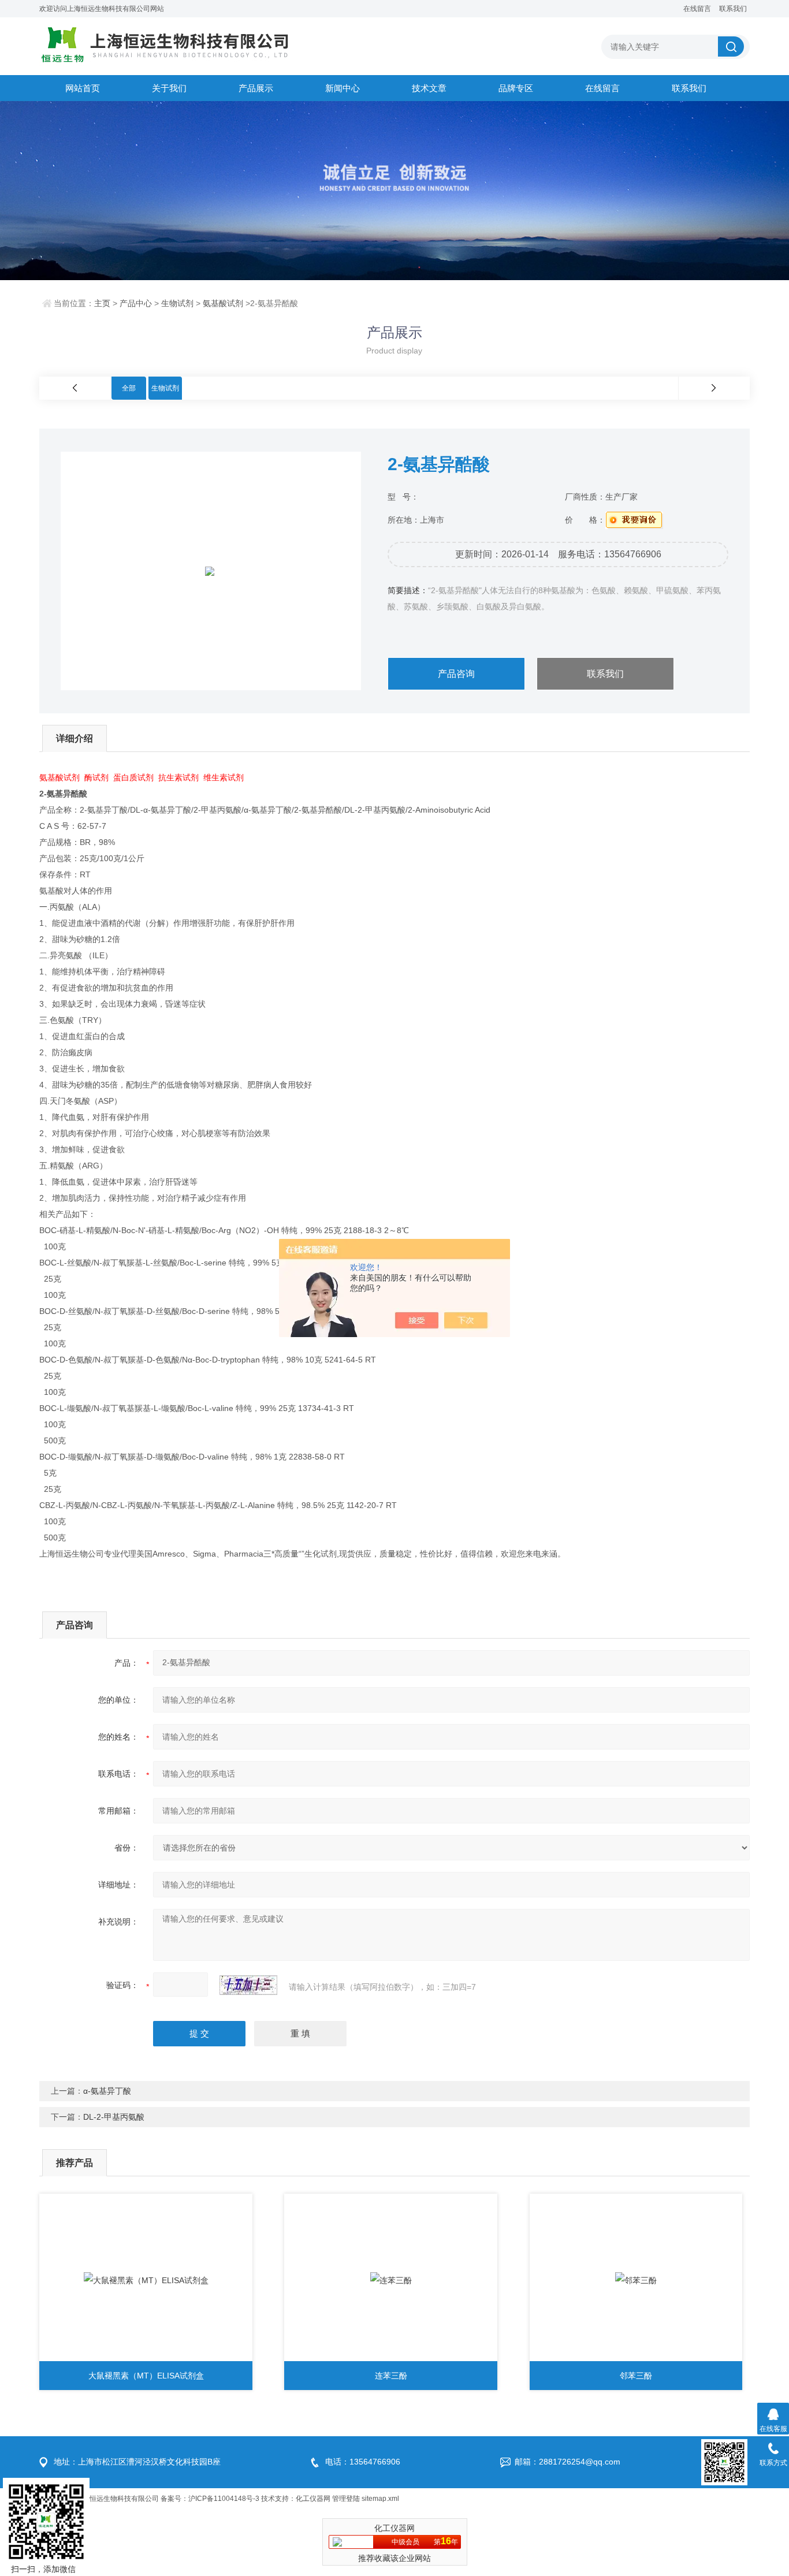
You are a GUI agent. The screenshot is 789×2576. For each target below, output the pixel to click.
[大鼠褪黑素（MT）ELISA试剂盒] (146, 2280)
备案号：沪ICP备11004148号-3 (210, 2499)
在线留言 (697, 9)
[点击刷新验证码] (248, 1985)
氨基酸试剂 (223, 303)
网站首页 (83, 88)
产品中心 (136, 303)
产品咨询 (456, 674)
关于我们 (169, 88)
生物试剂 (177, 303)
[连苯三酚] (391, 2280)
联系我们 (733, 9)
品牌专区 (516, 88)
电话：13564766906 (363, 2462)
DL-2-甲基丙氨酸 (114, 2117)
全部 (129, 388)
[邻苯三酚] (636, 2280)
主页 (102, 303)
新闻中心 (343, 88)
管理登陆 (346, 2499)
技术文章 (429, 88)
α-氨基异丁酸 (107, 2091)
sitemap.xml (380, 2499)
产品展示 (256, 88)
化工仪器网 (313, 2499)
